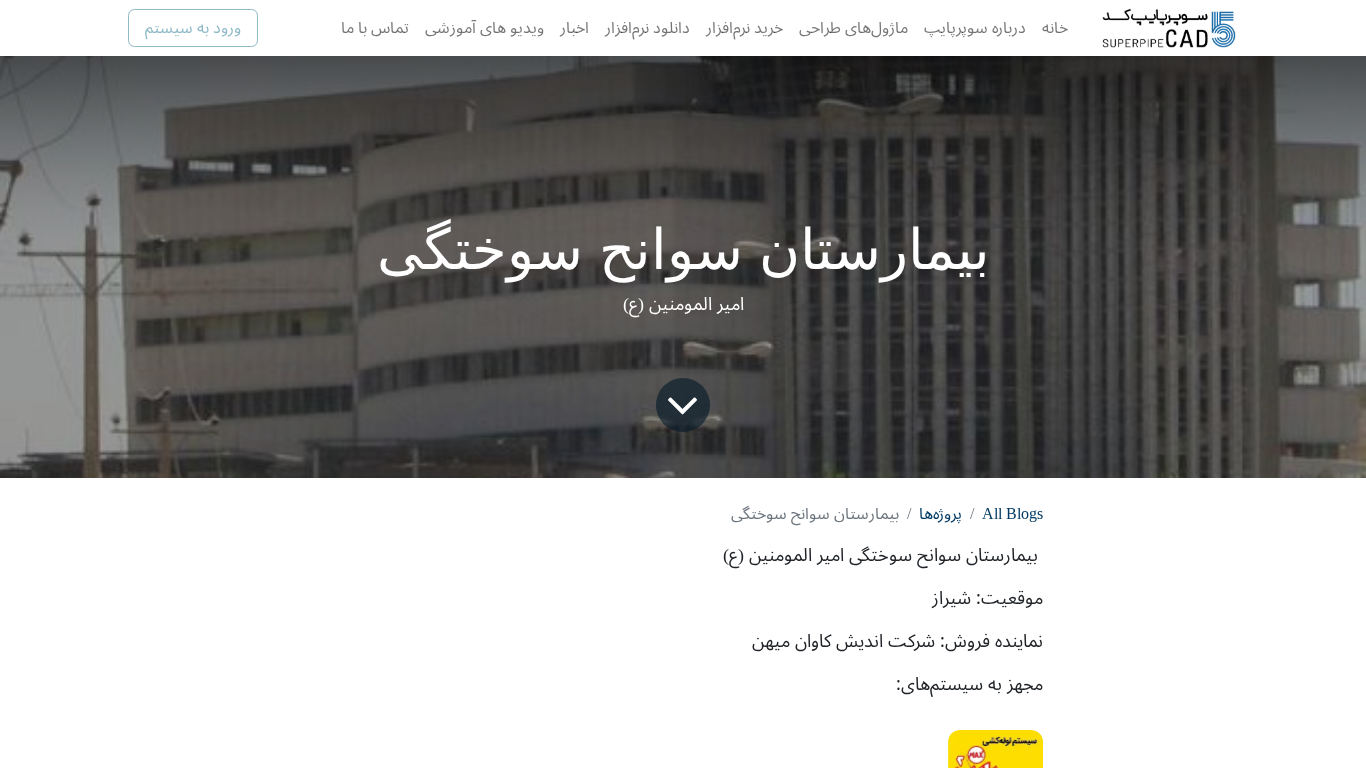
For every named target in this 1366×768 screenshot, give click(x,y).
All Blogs (1012, 514)
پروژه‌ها (940, 514)
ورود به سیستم (193, 28)
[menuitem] (1055, 28)
